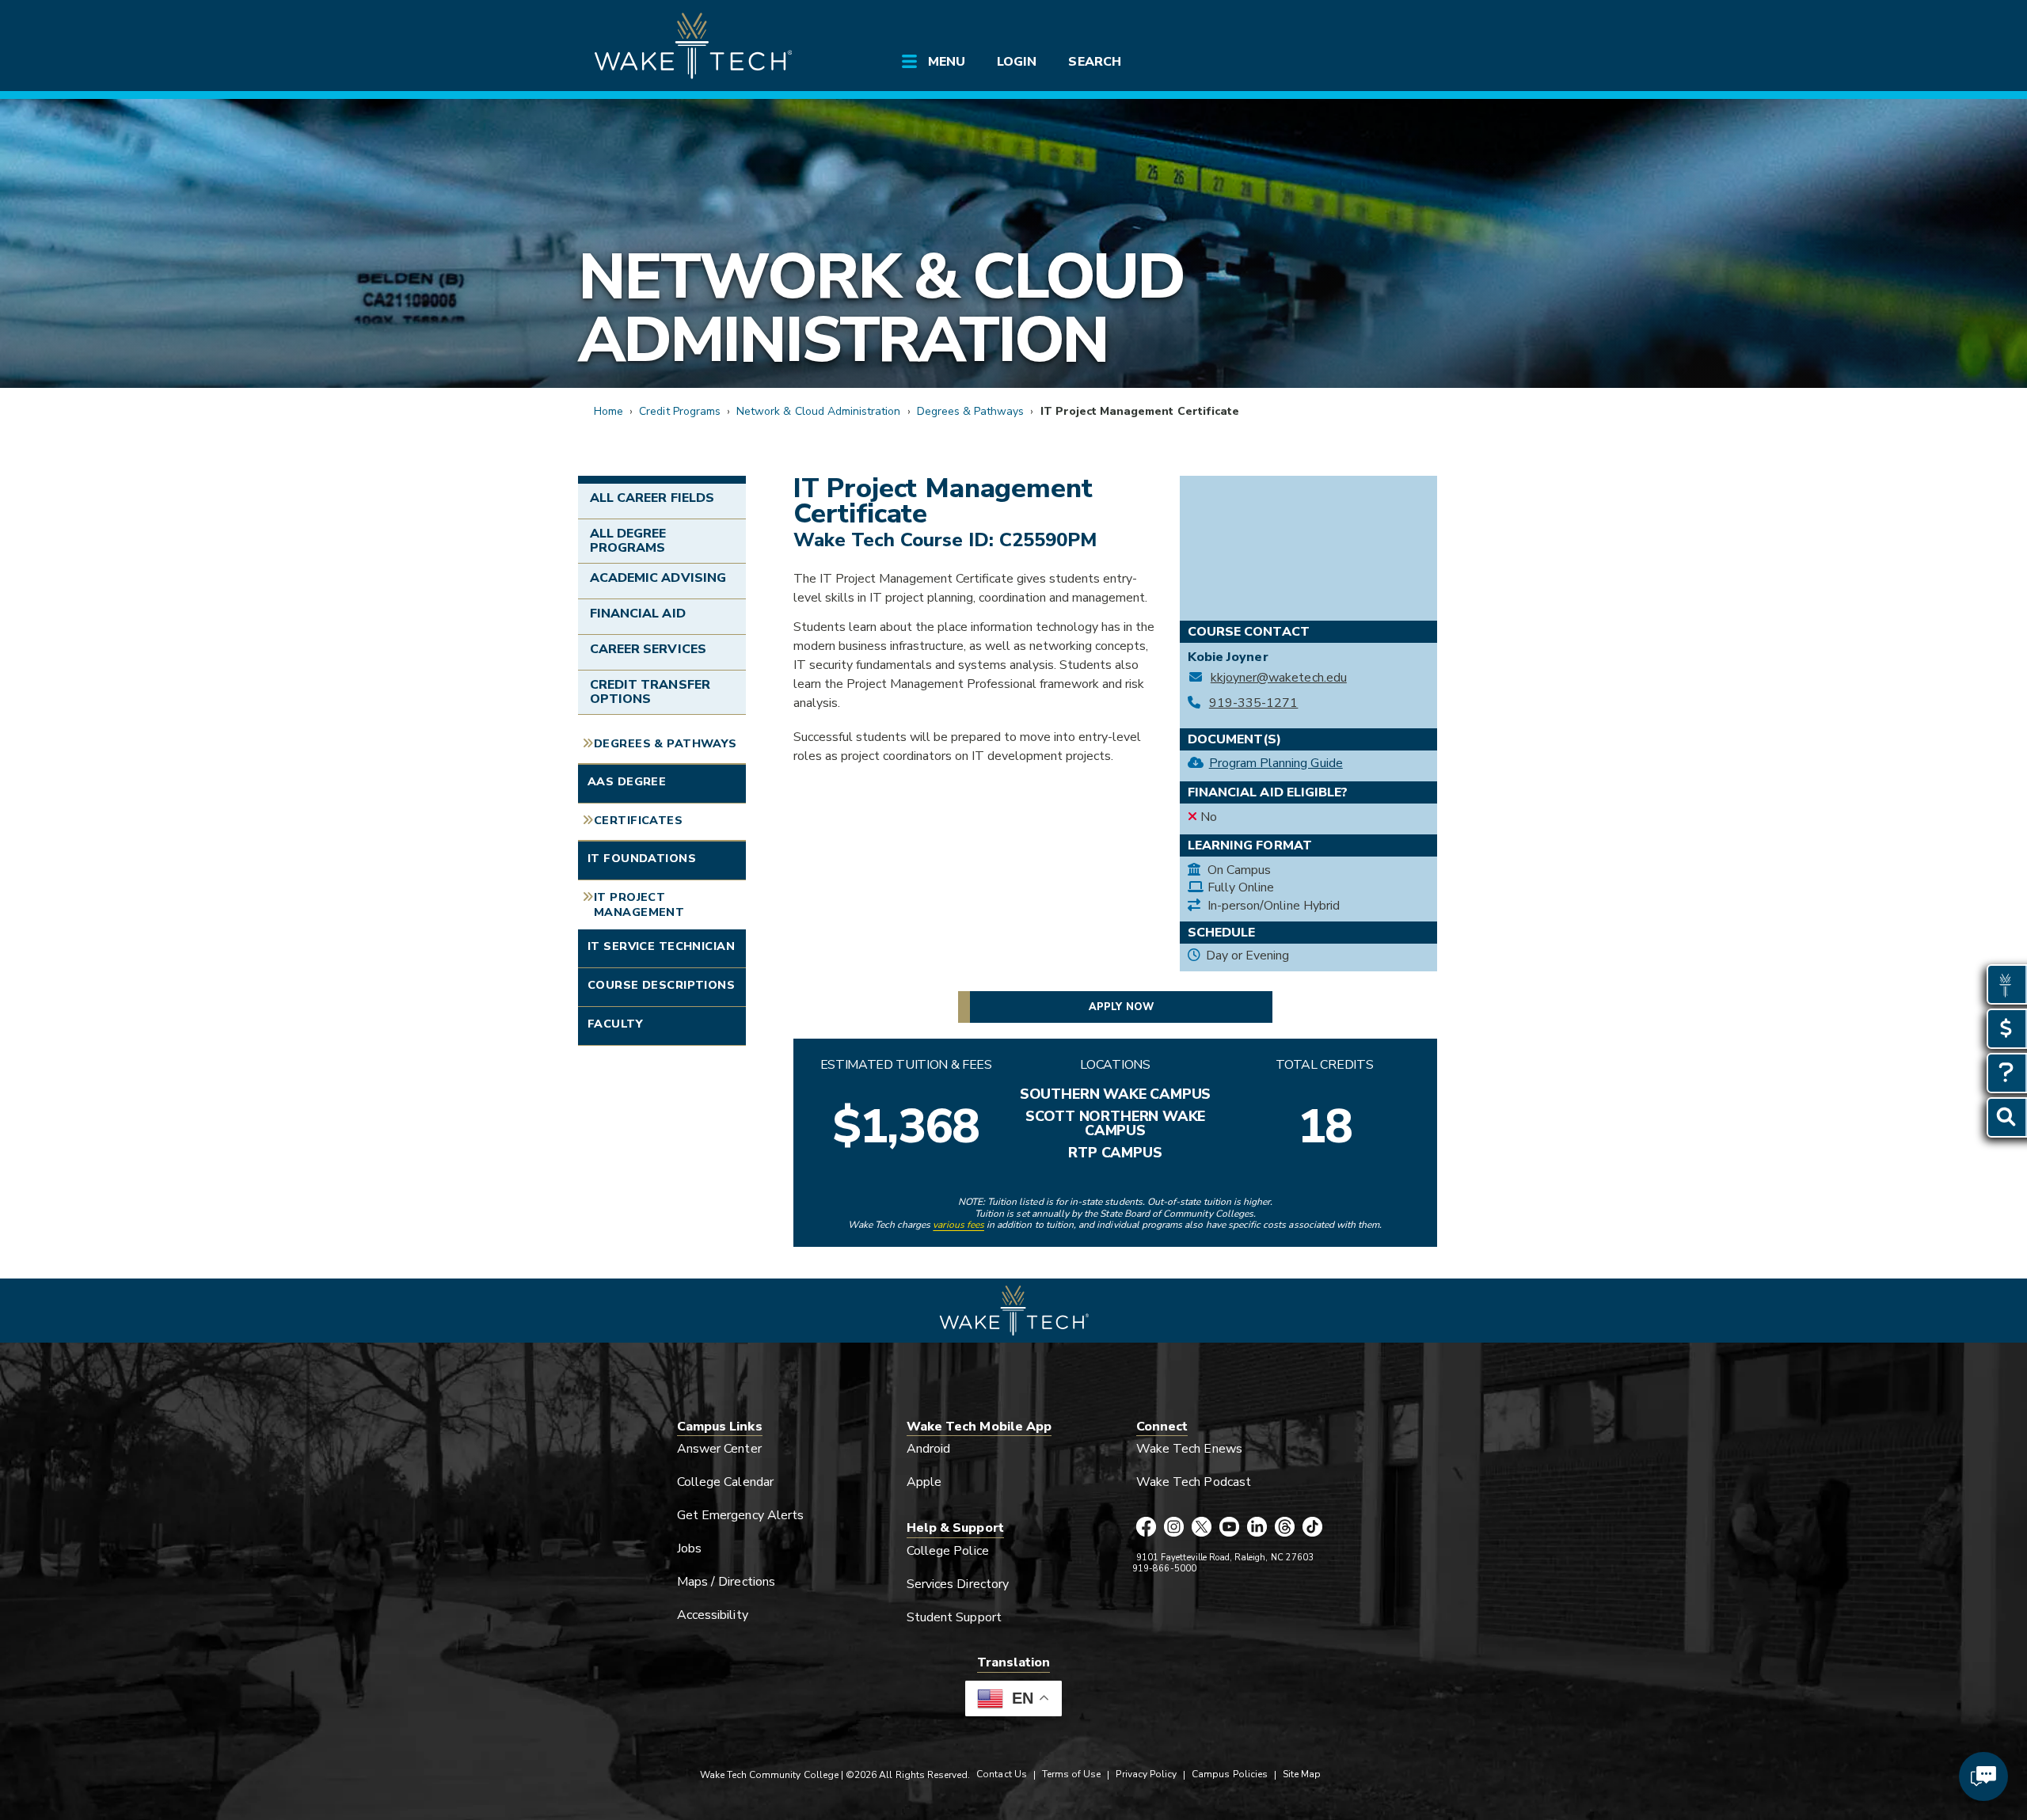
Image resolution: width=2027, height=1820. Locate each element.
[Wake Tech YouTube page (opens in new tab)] (1229, 1528)
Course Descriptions (661, 985)
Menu (947, 62)
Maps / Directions (726, 1582)
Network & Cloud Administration (881, 308)
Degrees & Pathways (971, 411)
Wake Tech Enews (1189, 1449)
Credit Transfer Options (650, 692)
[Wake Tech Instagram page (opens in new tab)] (1174, 1528)
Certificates (638, 820)
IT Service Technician (661, 946)
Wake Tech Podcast (1194, 1482)
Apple (924, 1482)
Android (928, 1449)
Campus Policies (1230, 1774)
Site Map (1302, 1774)
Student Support (954, 1617)
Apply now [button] (1121, 1007)
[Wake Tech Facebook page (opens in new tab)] (1146, 1528)
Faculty (615, 1024)
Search (1094, 62)
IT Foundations (642, 858)
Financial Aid (638, 614)
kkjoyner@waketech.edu (1279, 678)
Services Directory (958, 1584)
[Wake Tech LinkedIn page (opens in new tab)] (1257, 1528)
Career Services (648, 649)
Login (1017, 62)
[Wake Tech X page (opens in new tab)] (1202, 1528)
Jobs (689, 1548)
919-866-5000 (1164, 1569)
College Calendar (725, 1482)
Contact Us (1001, 1774)
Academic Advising (658, 578)
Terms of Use (1072, 1774)
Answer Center (719, 1449)
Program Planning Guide (1276, 763)
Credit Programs (680, 411)
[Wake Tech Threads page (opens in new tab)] (1285, 1528)
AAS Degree (627, 781)
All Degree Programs (628, 541)
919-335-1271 (1253, 703)
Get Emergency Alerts (740, 1515)
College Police (948, 1551)
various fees (958, 1225)
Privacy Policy (1146, 1774)
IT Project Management (639, 904)
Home (608, 411)
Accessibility (713, 1615)
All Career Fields (652, 498)
